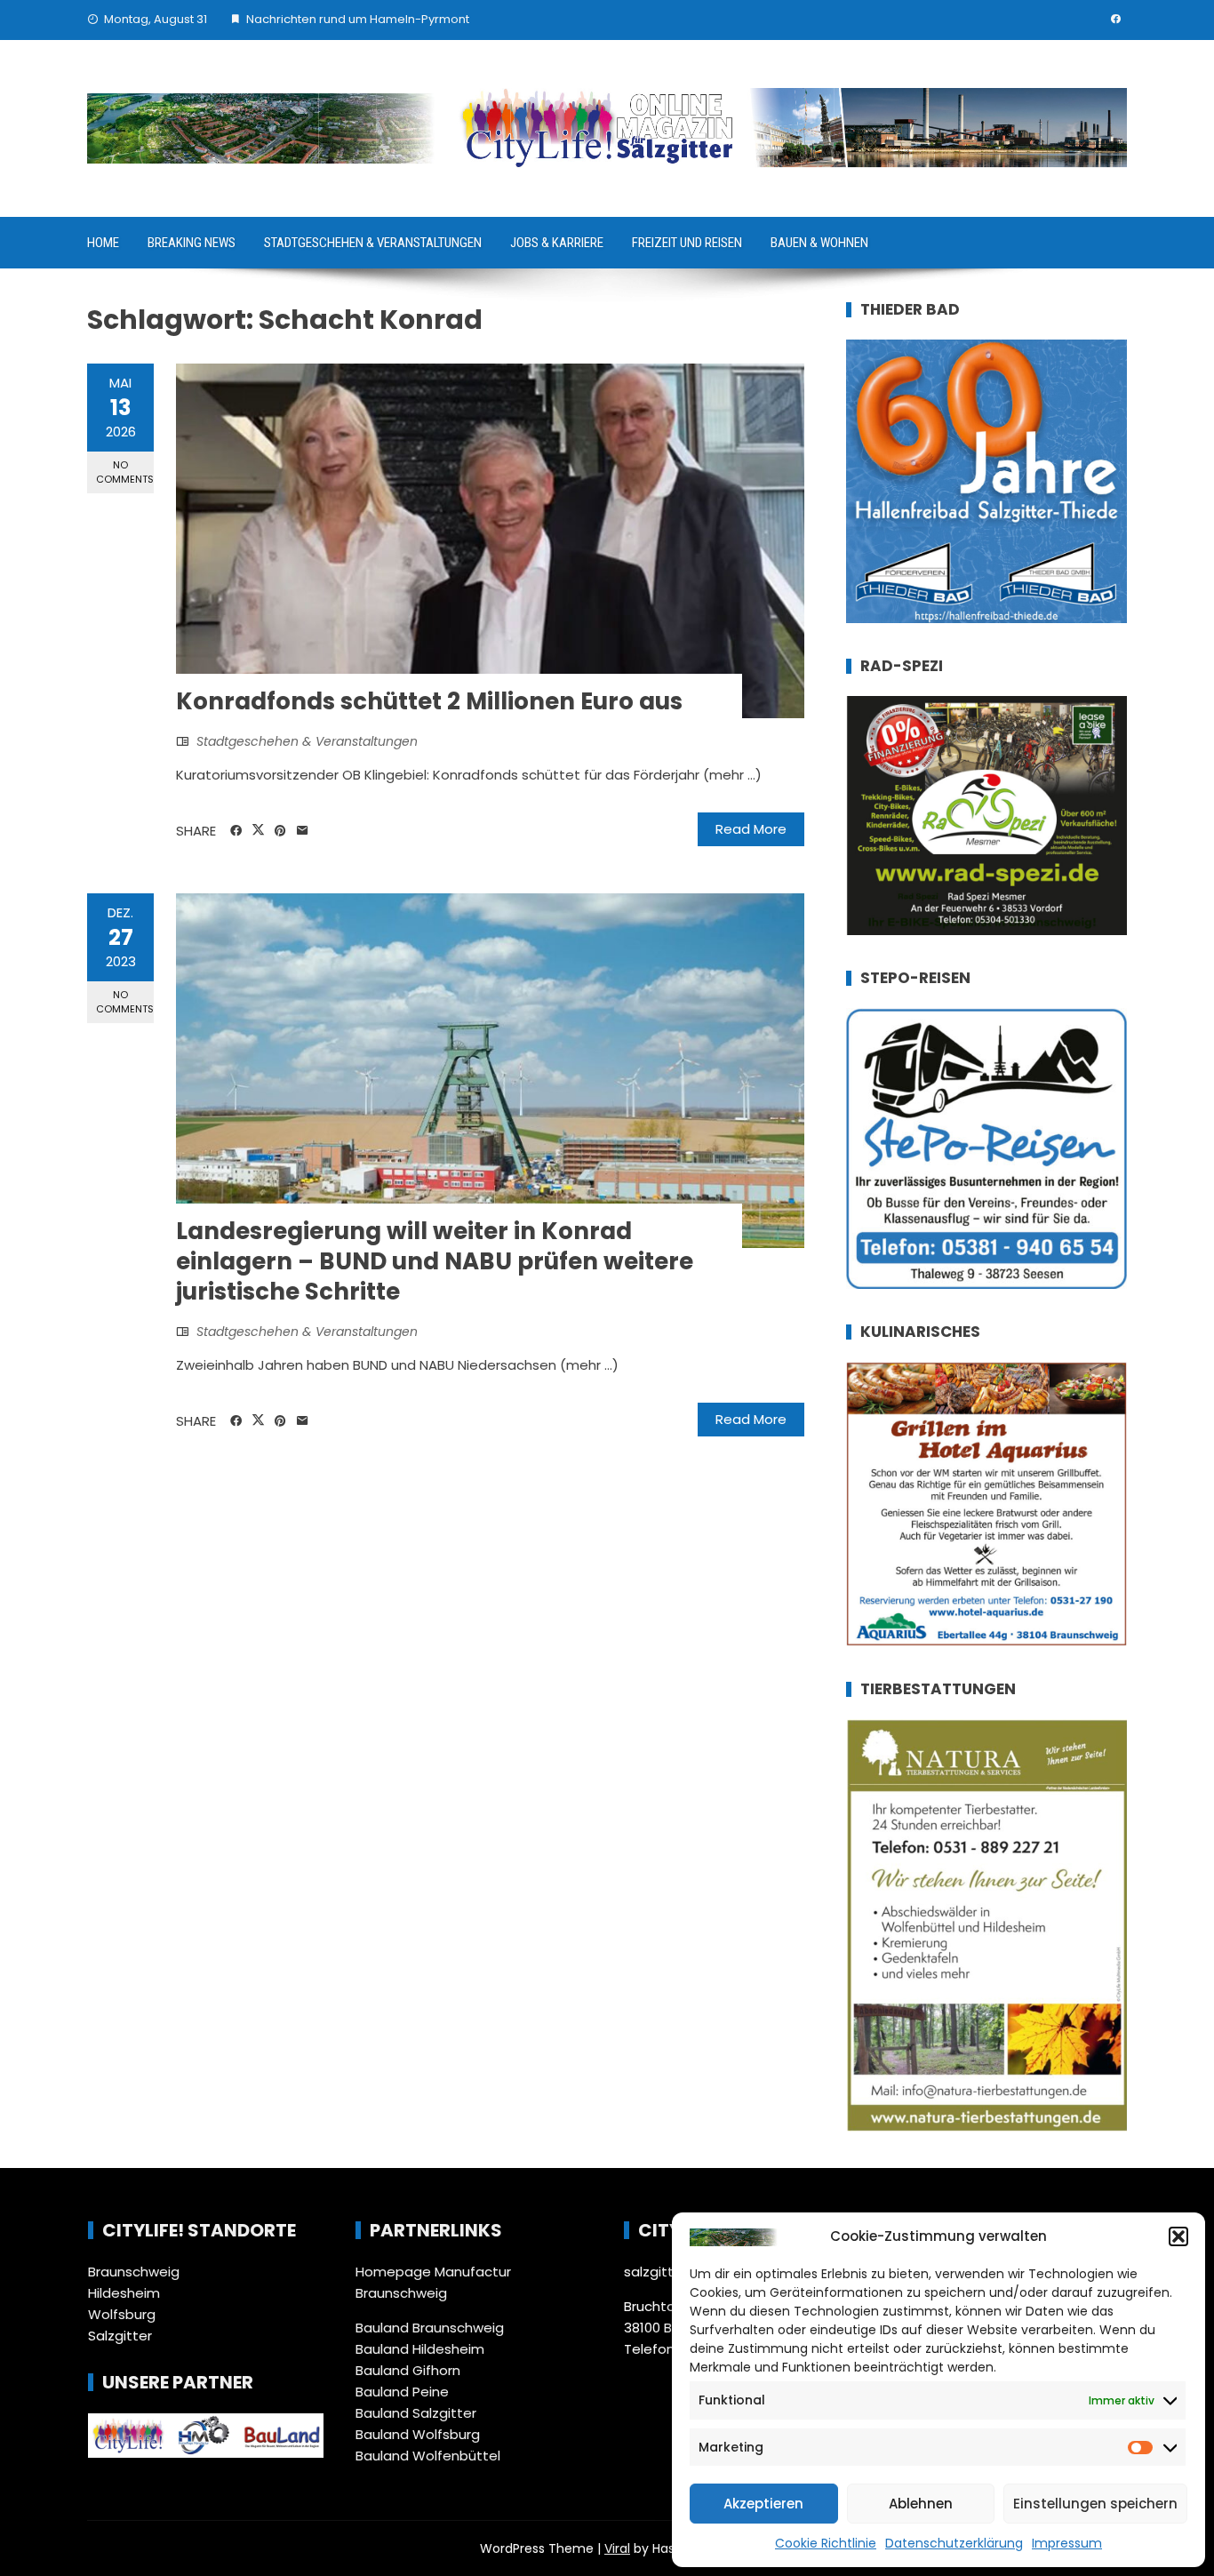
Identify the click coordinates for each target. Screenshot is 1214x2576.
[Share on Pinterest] (280, 831)
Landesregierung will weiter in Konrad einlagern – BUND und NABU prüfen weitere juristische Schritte (435, 1261)
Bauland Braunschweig (430, 2328)
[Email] (303, 831)
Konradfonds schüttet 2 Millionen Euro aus (429, 701)
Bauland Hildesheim (420, 2349)
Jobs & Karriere (557, 243)
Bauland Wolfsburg (418, 2434)
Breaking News (192, 243)
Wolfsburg (122, 2314)
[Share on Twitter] (258, 830)
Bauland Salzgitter (416, 2413)
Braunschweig (134, 2272)
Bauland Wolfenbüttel (428, 2456)
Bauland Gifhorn (408, 2370)
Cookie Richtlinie (826, 2543)
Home (103, 243)
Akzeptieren (763, 2504)
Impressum (1067, 2543)
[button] (1178, 2236)
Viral (617, 2548)
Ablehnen (921, 2504)
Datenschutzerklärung (954, 2543)
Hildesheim (124, 2293)
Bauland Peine (402, 2392)
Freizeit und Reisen (687, 243)
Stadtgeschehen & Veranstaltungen (373, 243)
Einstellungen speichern (1095, 2504)
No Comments (125, 472)
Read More (751, 829)
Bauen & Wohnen (819, 243)
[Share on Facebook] (236, 831)
